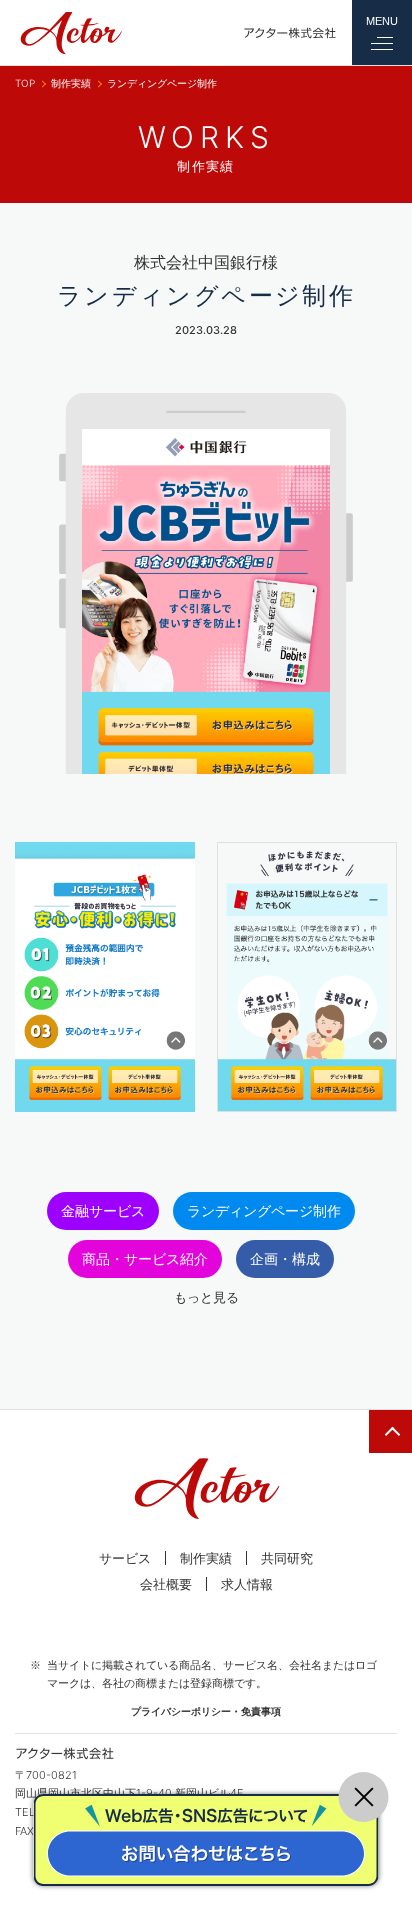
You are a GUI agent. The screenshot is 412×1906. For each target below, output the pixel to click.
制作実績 (71, 83)
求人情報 (247, 1584)
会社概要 (166, 1584)
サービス (125, 1558)
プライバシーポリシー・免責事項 (206, 1711)
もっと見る (206, 1297)
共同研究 (287, 1558)
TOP (25, 83)
